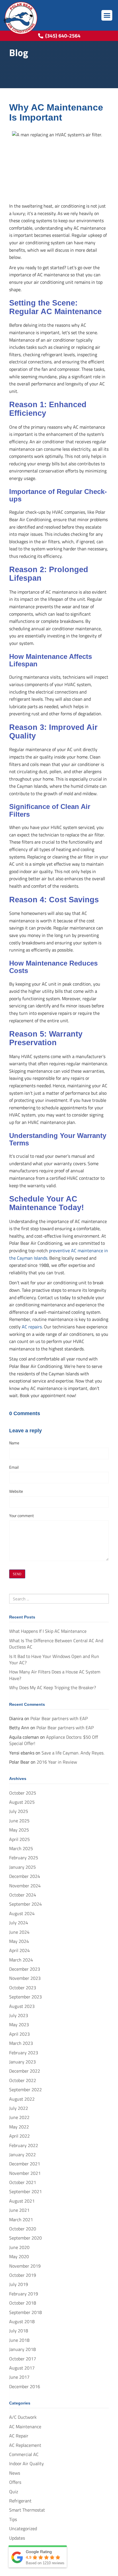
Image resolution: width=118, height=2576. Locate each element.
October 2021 (23, 2182)
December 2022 (25, 2071)
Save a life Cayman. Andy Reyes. (73, 1753)
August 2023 (22, 2006)
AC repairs (32, 1327)
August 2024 (22, 1913)
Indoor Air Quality (26, 2463)
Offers (15, 2482)
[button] (107, 15)
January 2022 (22, 2154)
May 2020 (19, 2256)
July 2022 (19, 2108)
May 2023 (19, 2024)
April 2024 (19, 1950)
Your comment (21, 1516)
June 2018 (19, 2340)
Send (17, 1574)
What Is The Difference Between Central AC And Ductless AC (56, 1644)
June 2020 (19, 2247)
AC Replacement (25, 2445)
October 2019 (23, 2275)
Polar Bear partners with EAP (59, 1718)
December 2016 (25, 2386)
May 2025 (19, 1830)
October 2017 (23, 2359)
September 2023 (25, 1997)
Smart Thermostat (27, 2510)
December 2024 (25, 1876)
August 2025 (22, 1802)
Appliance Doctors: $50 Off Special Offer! (54, 1740)
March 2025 (21, 1848)
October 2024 (23, 1895)
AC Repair (19, 2436)
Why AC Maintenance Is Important (56, 112)
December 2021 (25, 2164)
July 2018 (19, 2331)
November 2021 (25, 2173)
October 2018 (23, 2303)
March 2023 (21, 2043)
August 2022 (22, 2099)
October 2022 (23, 2080)
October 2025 (23, 1793)
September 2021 (25, 2191)
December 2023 (25, 1969)
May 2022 (19, 2127)
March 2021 (21, 2219)
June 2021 (19, 2210)
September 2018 (25, 2312)
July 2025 (19, 1811)
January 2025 (22, 1867)
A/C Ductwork (23, 2417)
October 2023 (23, 1988)
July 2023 (19, 2015)
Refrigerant (20, 2501)
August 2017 (22, 2368)
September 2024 (25, 1904)
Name (14, 1443)
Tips (13, 2519)
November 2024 (25, 1886)
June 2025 (19, 1821)
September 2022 (25, 2089)
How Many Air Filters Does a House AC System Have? (55, 1675)
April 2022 (19, 2136)
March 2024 (21, 1960)
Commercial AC (24, 2454)
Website (16, 1491)
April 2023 (19, 2034)
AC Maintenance (25, 2427)
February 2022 (24, 2145)
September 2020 (25, 2238)
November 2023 (25, 1978)
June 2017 (19, 2377)
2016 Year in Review (57, 1762)
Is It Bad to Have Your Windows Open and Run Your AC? (54, 1659)
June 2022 (19, 2117)
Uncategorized (23, 2528)
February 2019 (24, 2294)
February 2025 (24, 1858)
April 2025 (19, 1839)
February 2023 (24, 2053)
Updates (17, 2538)
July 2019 (19, 2284)
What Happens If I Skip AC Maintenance (48, 1631)
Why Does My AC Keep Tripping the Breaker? (53, 1687)
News (15, 2473)
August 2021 (22, 2201)
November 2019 (25, 2266)
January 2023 (22, 2062)
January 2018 (22, 2349)
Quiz (14, 2492)
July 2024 (19, 1923)
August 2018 (22, 2321)
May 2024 (19, 1941)
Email (14, 1467)
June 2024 (19, 1932)
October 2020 (23, 2229)
